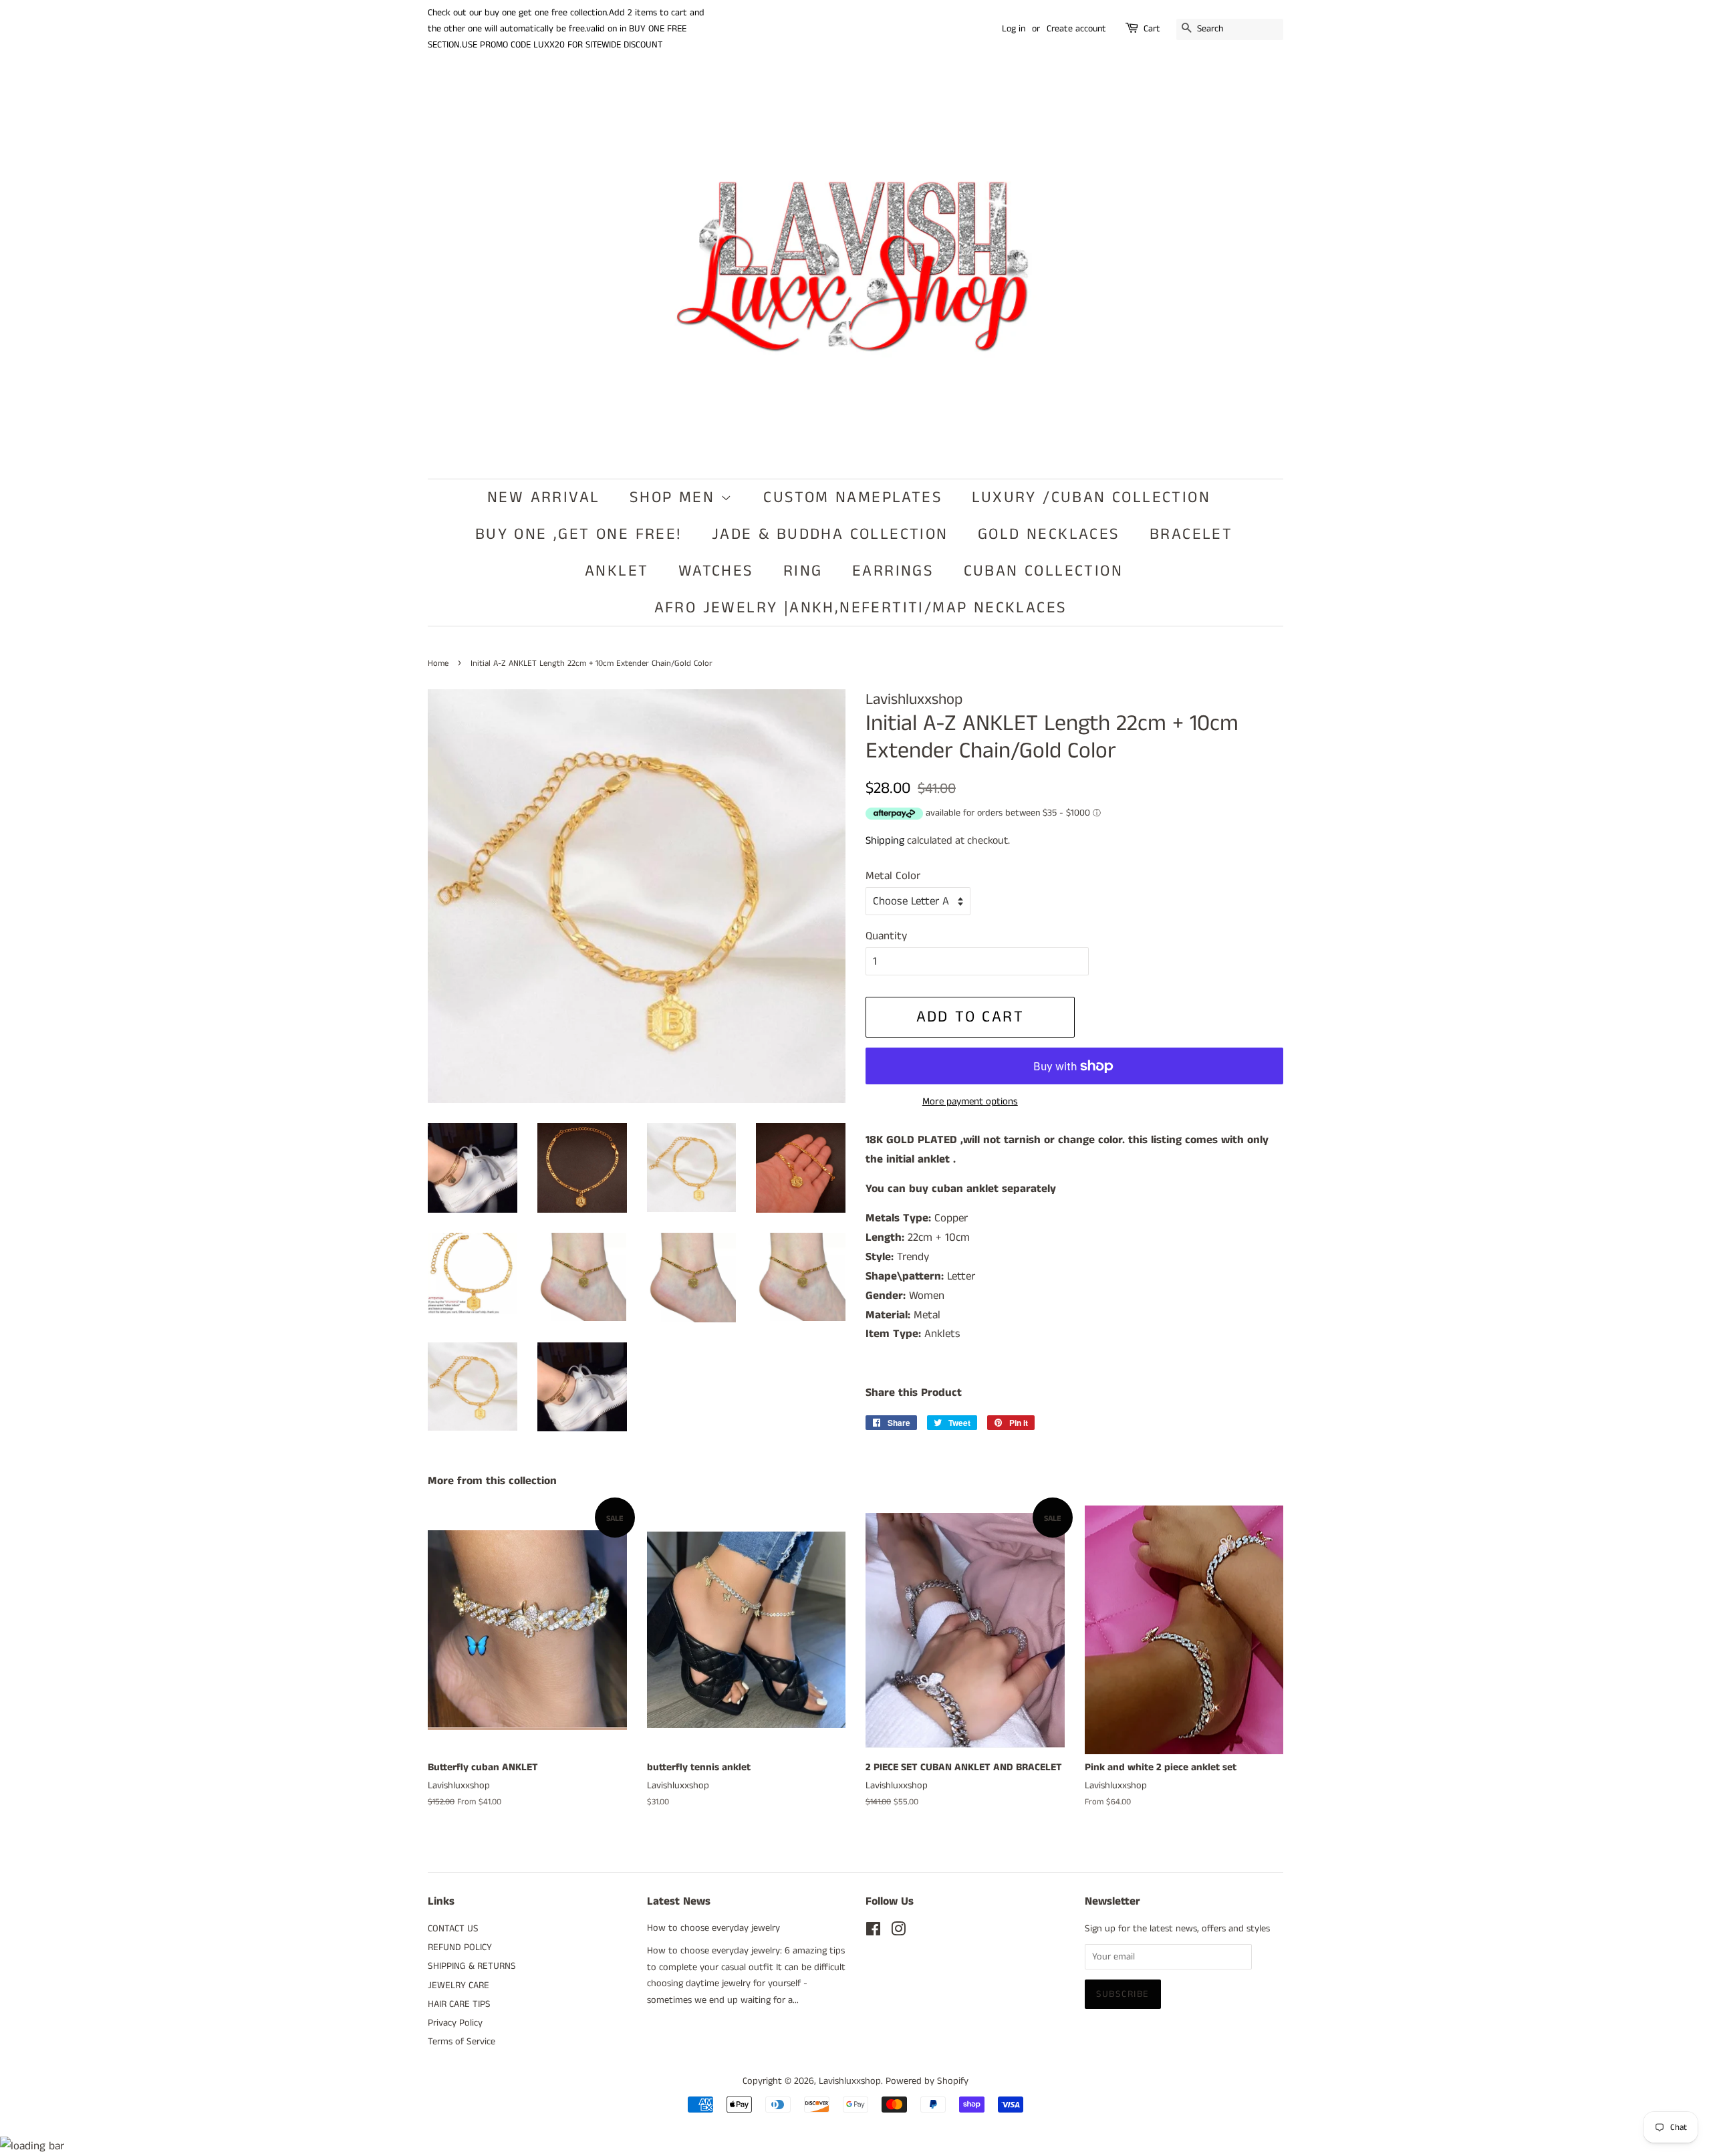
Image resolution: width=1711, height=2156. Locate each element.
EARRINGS (893, 571)
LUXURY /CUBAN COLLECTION (1091, 497)
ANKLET (617, 571)
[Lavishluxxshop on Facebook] (873, 1932)
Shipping (885, 841)
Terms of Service (462, 2042)
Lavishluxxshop (850, 2081)
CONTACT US (453, 1929)
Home (438, 663)
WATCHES (716, 571)
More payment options (970, 1101)
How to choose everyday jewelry (713, 1928)
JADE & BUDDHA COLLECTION (830, 534)
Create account (1076, 29)
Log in (1014, 29)
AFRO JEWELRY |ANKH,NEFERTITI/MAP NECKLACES (861, 608)
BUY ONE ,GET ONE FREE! (579, 534)
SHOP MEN (675, 497)
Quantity (886, 936)
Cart (1152, 29)
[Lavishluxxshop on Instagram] (898, 1932)
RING (803, 571)
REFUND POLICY (460, 1947)
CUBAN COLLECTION (1043, 571)
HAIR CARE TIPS (459, 2004)
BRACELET (1191, 534)
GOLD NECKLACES (1049, 534)
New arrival (543, 497)
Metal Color (893, 876)
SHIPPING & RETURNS (472, 1966)
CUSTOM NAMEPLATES (853, 497)
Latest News (679, 1901)
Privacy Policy (455, 2023)
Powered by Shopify (927, 2081)
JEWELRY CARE (458, 1986)
